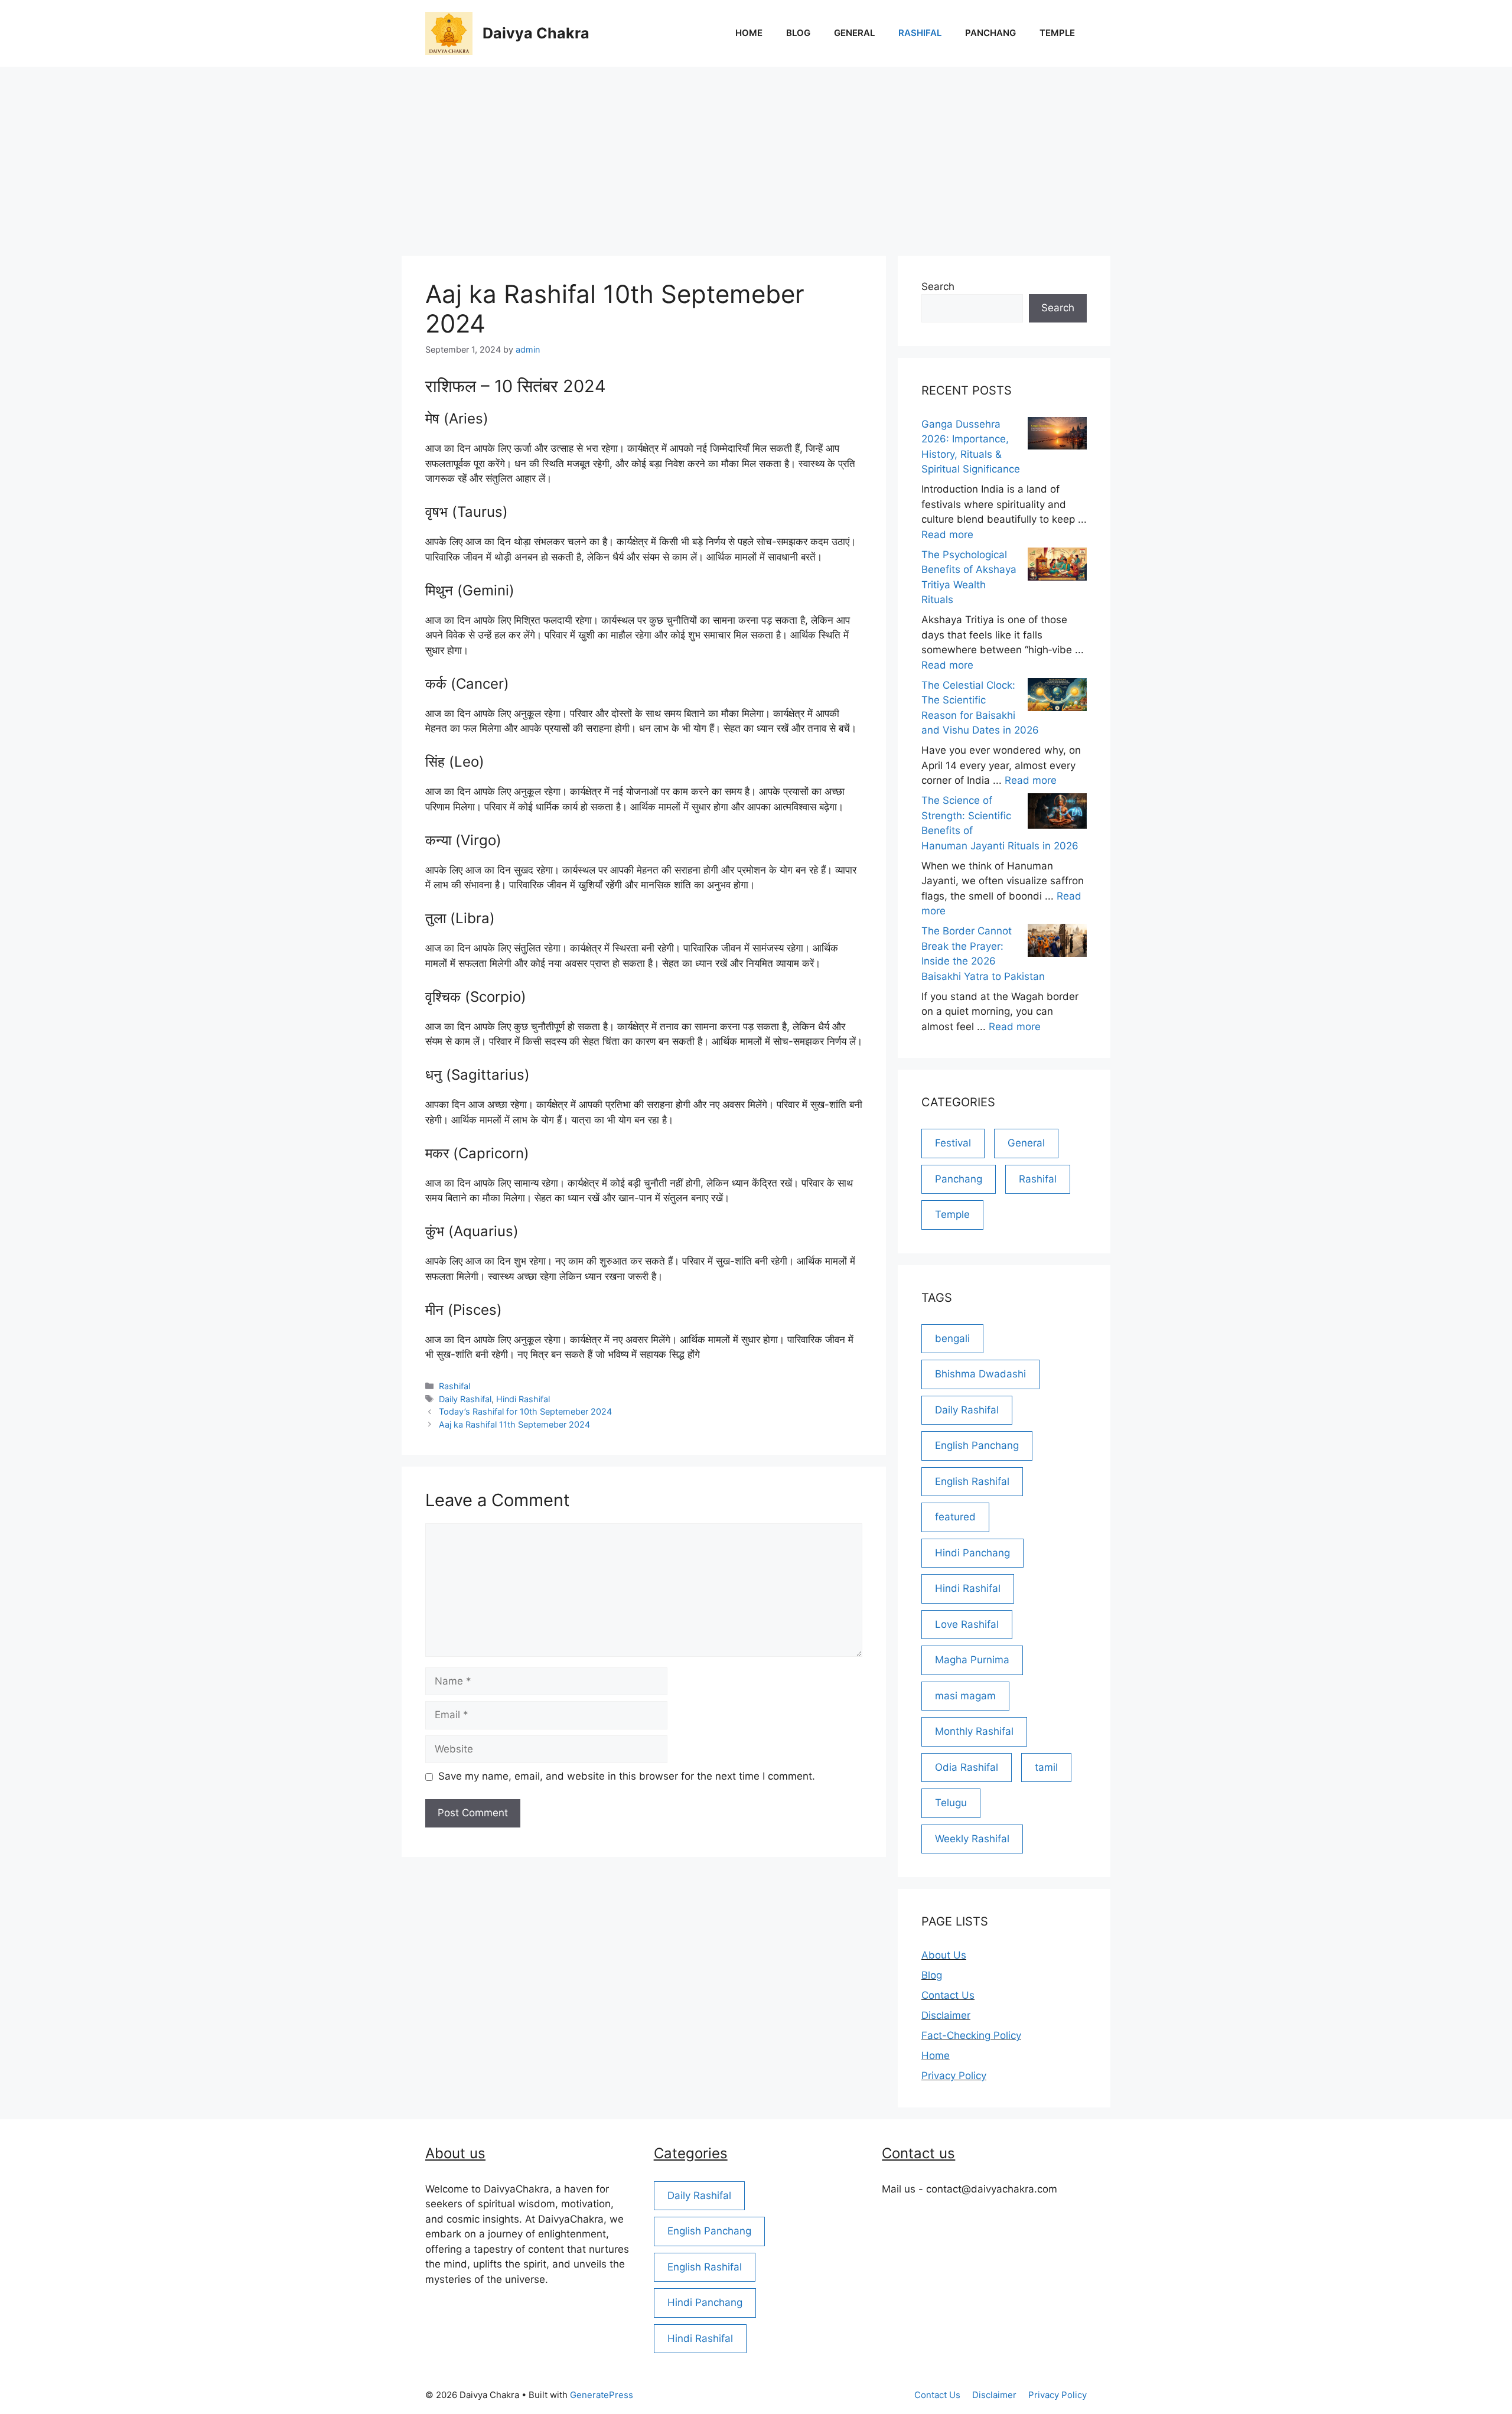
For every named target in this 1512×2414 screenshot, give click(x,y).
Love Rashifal (967, 1624)
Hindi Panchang (972, 1553)
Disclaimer (946, 2015)
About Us (944, 1955)
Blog (798, 33)
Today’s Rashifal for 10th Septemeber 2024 (525, 1411)
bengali (952, 1338)
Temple (1057, 33)
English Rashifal (972, 1481)
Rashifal (920, 33)
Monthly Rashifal (974, 1731)
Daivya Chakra (536, 33)
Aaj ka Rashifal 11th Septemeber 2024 (514, 1424)
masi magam (965, 1696)
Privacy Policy (954, 2076)
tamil (1046, 1767)
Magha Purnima (972, 1660)
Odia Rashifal (967, 1767)
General (854, 33)
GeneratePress (602, 2395)
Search (938, 286)
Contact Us (948, 1995)
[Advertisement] (756, 155)
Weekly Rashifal (972, 1839)
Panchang (990, 33)
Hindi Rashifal (523, 1399)
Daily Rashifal (465, 1399)
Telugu (951, 1803)
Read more (947, 535)
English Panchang (977, 1445)
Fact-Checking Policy (971, 2035)
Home (749, 33)
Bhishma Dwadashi (980, 1374)
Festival (953, 1143)
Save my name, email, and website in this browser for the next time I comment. (627, 1776)
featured (955, 1517)
